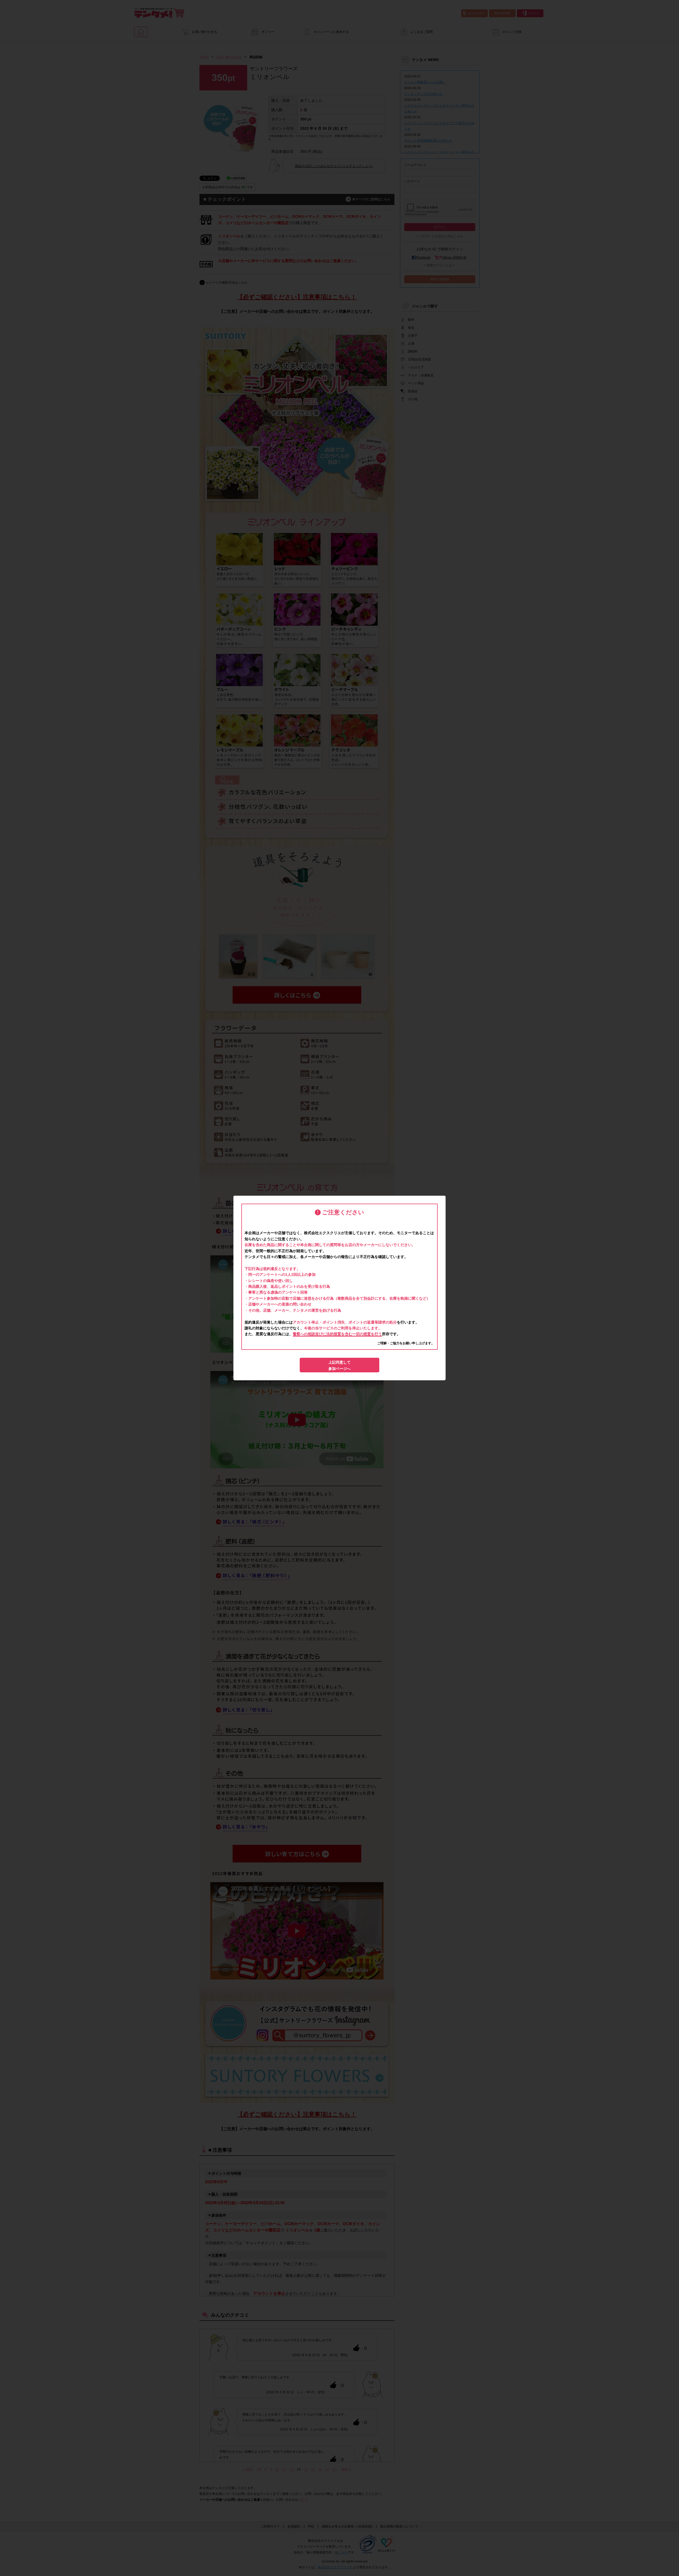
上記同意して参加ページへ (339, 1365)
